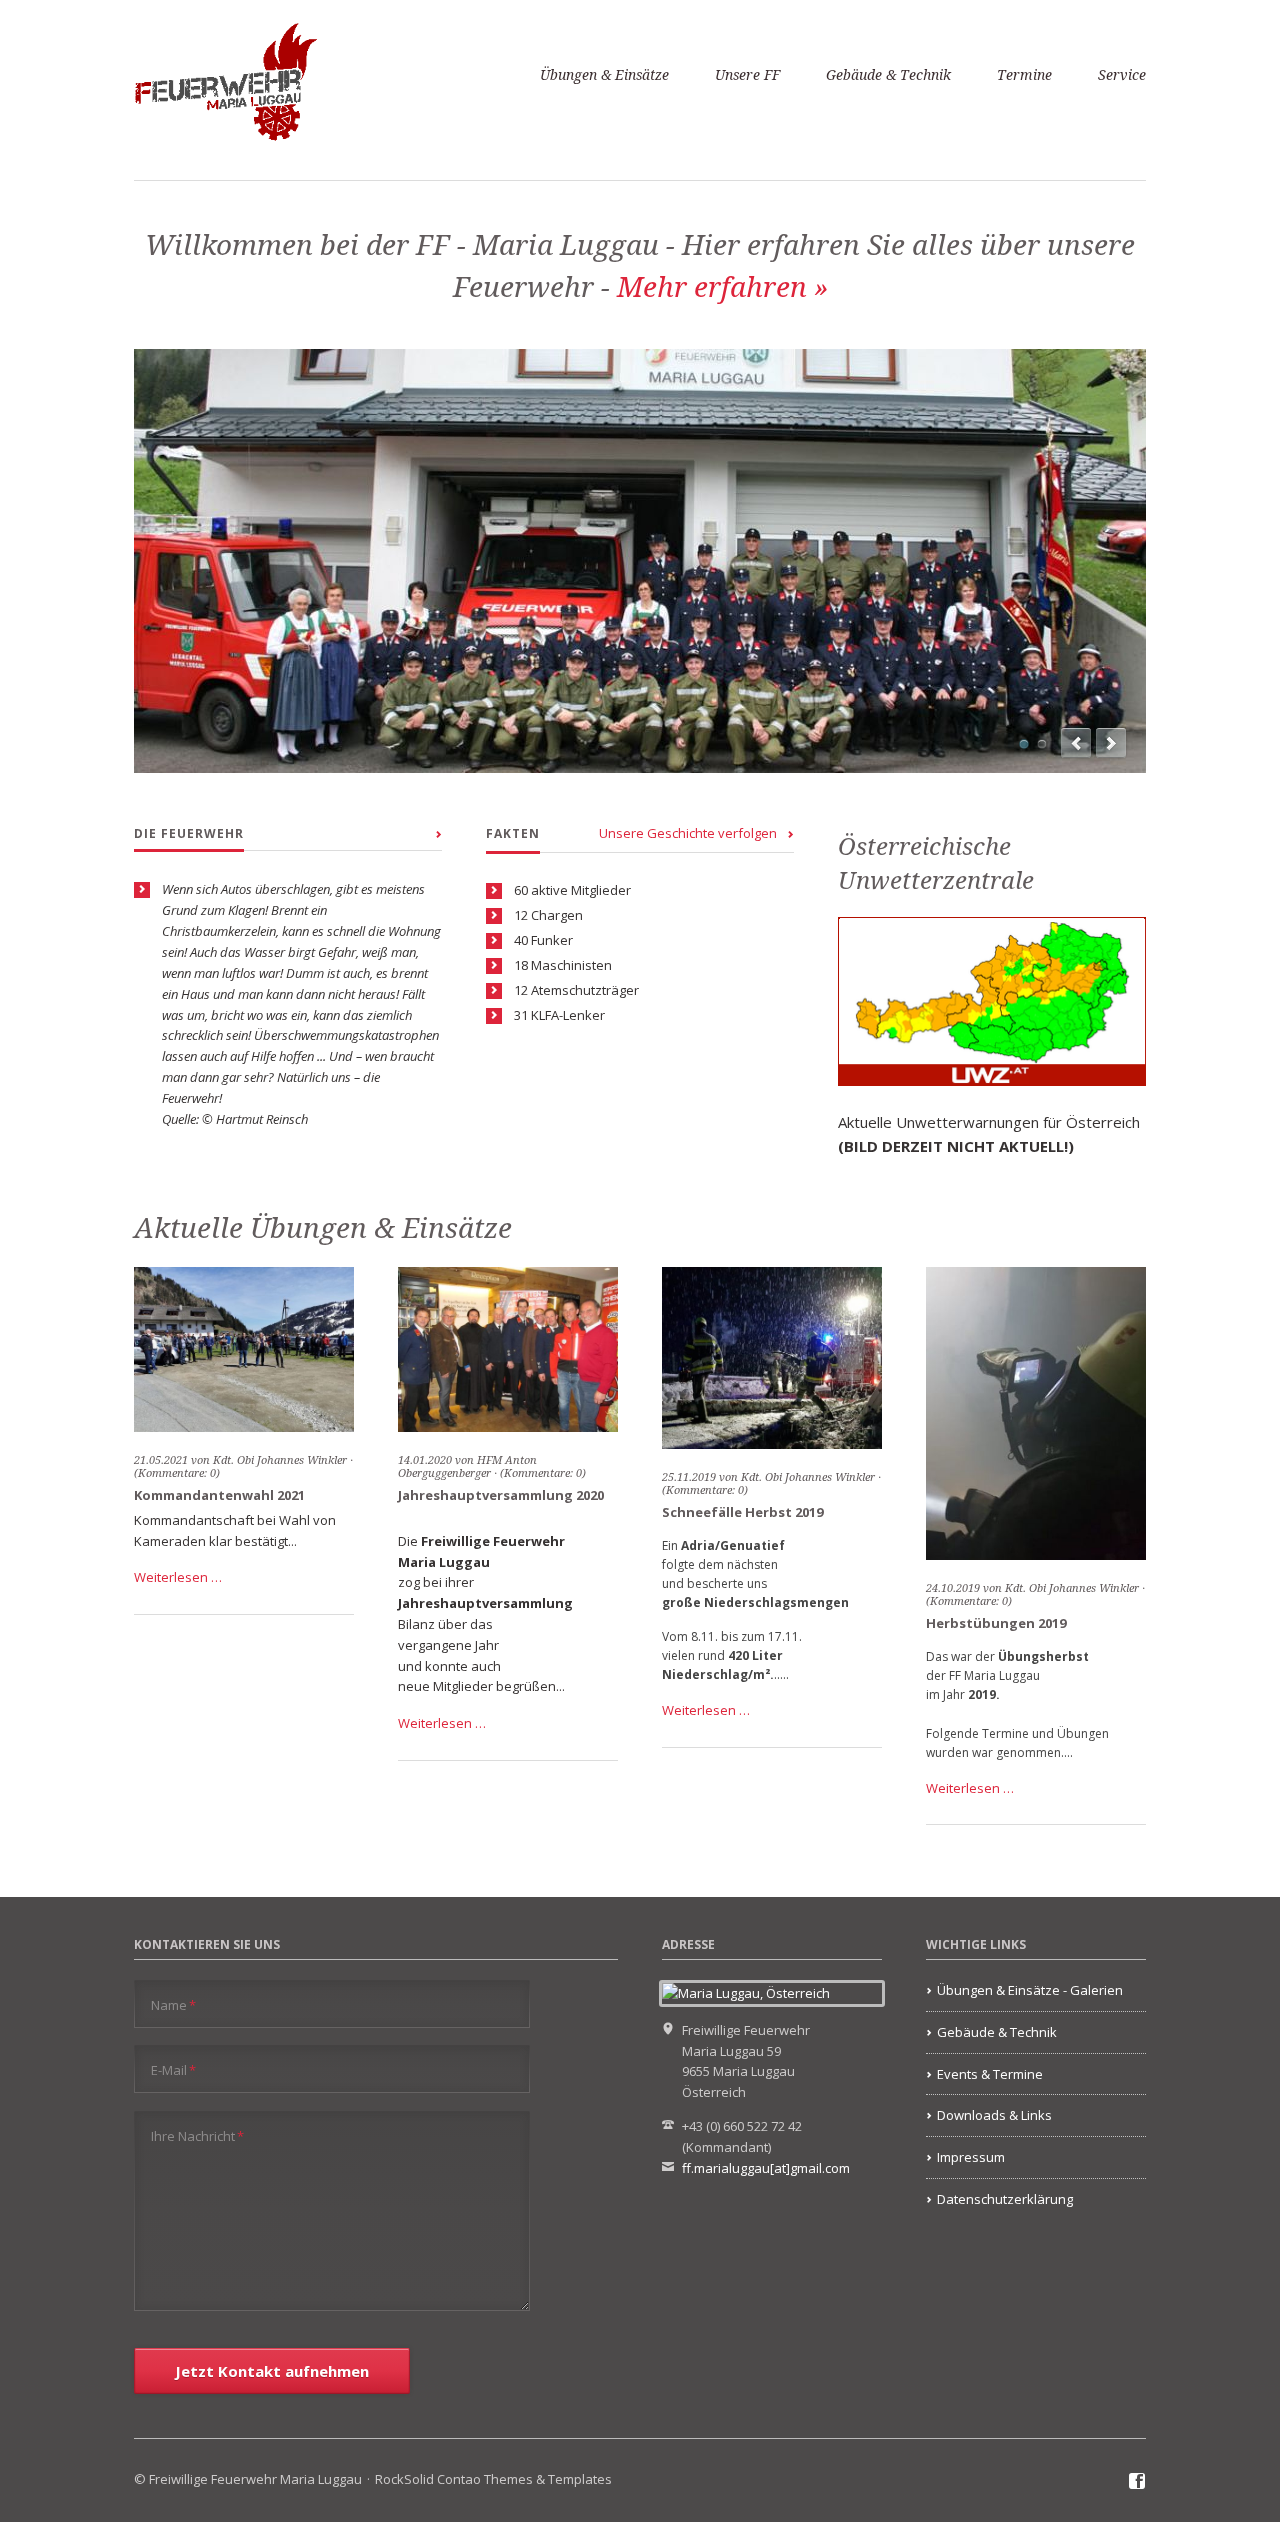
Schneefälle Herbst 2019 (742, 1512)
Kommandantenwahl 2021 (219, 1495)
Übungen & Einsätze (604, 75)
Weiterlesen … (178, 1577)
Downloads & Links (994, 2115)
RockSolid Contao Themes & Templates (493, 2479)
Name (173, 2004)
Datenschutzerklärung (1005, 2199)
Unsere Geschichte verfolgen (688, 833)
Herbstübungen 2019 (996, 1623)
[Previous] (1076, 743)
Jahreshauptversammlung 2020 (501, 1495)
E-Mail (173, 2069)
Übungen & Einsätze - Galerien (1030, 1990)
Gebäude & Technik (888, 75)
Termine (1024, 75)
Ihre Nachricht (197, 2135)
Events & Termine (990, 2074)
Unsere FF (747, 75)
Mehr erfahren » (722, 287)
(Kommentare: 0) (543, 1473)
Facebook (1137, 2482)
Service (1122, 75)
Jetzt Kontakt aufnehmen (272, 2371)
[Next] (1111, 743)
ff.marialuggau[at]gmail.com (766, 2168)
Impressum (971, 2157)
